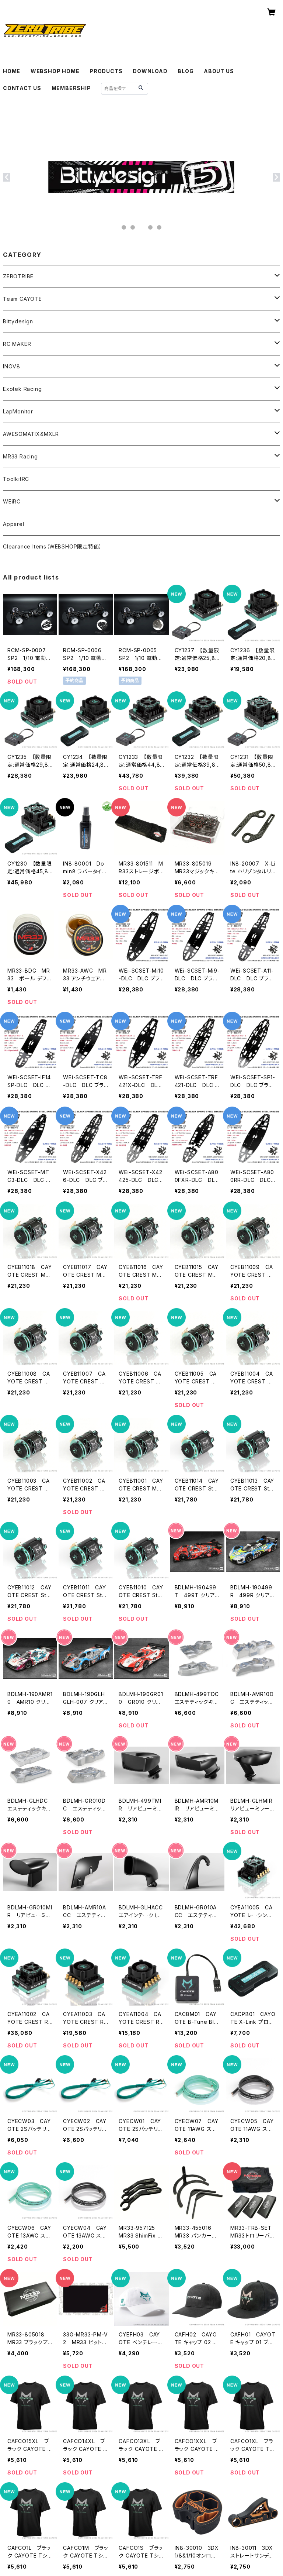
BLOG (186, 71)
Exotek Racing (22, 389)
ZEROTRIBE (18, 276)
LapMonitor (18, 411)
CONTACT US (22, 88)
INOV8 (12, 366)
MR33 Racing (20, 456)
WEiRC (12, 501)
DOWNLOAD (150, 71)
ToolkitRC (16, 479)
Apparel (14, 524)
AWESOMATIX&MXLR (31, 434)
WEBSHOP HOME (55, 71)
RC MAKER (17, 344)
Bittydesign (18, 321)
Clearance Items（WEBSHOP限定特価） (52, 546)
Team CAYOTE (22, 299)
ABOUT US (219, 71)
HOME (12, 71)
